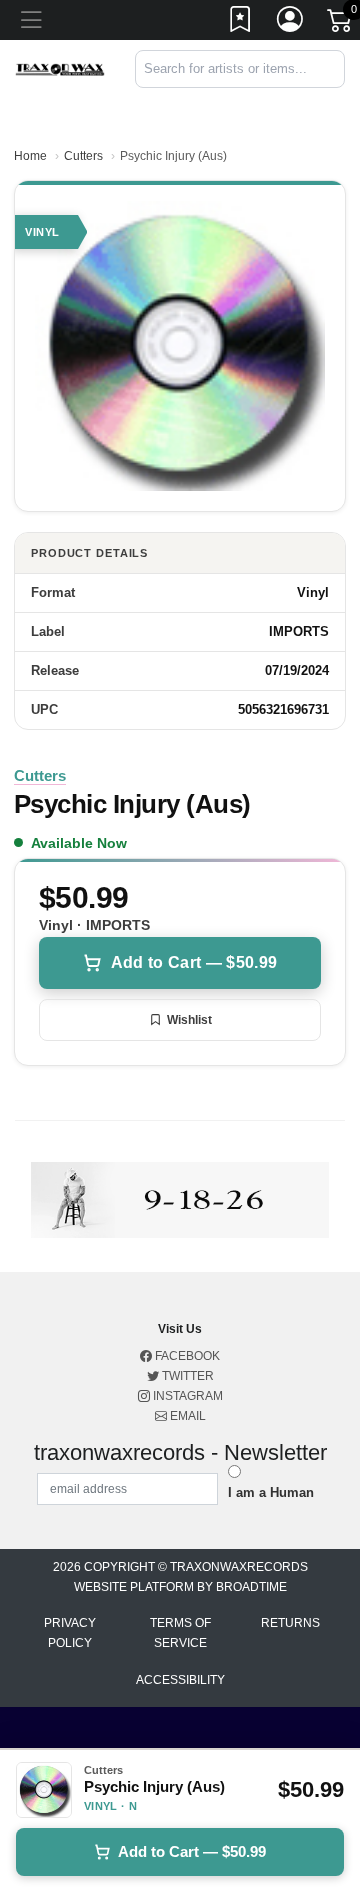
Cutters (83, 156)
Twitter (186, 1376)
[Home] (60, 68)
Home (30, 156)
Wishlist (189, 1020)
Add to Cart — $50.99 (194, 962)
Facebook (186, 1356)
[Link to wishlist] (241, 23)
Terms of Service (180, 1633)
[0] (341, 24)
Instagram (186, 1396)
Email (186, 1416)
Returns (290, 1623)
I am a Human (271, 1492)
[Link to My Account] (291, 23)
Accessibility (180, 1680)
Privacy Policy (70, 1633)
